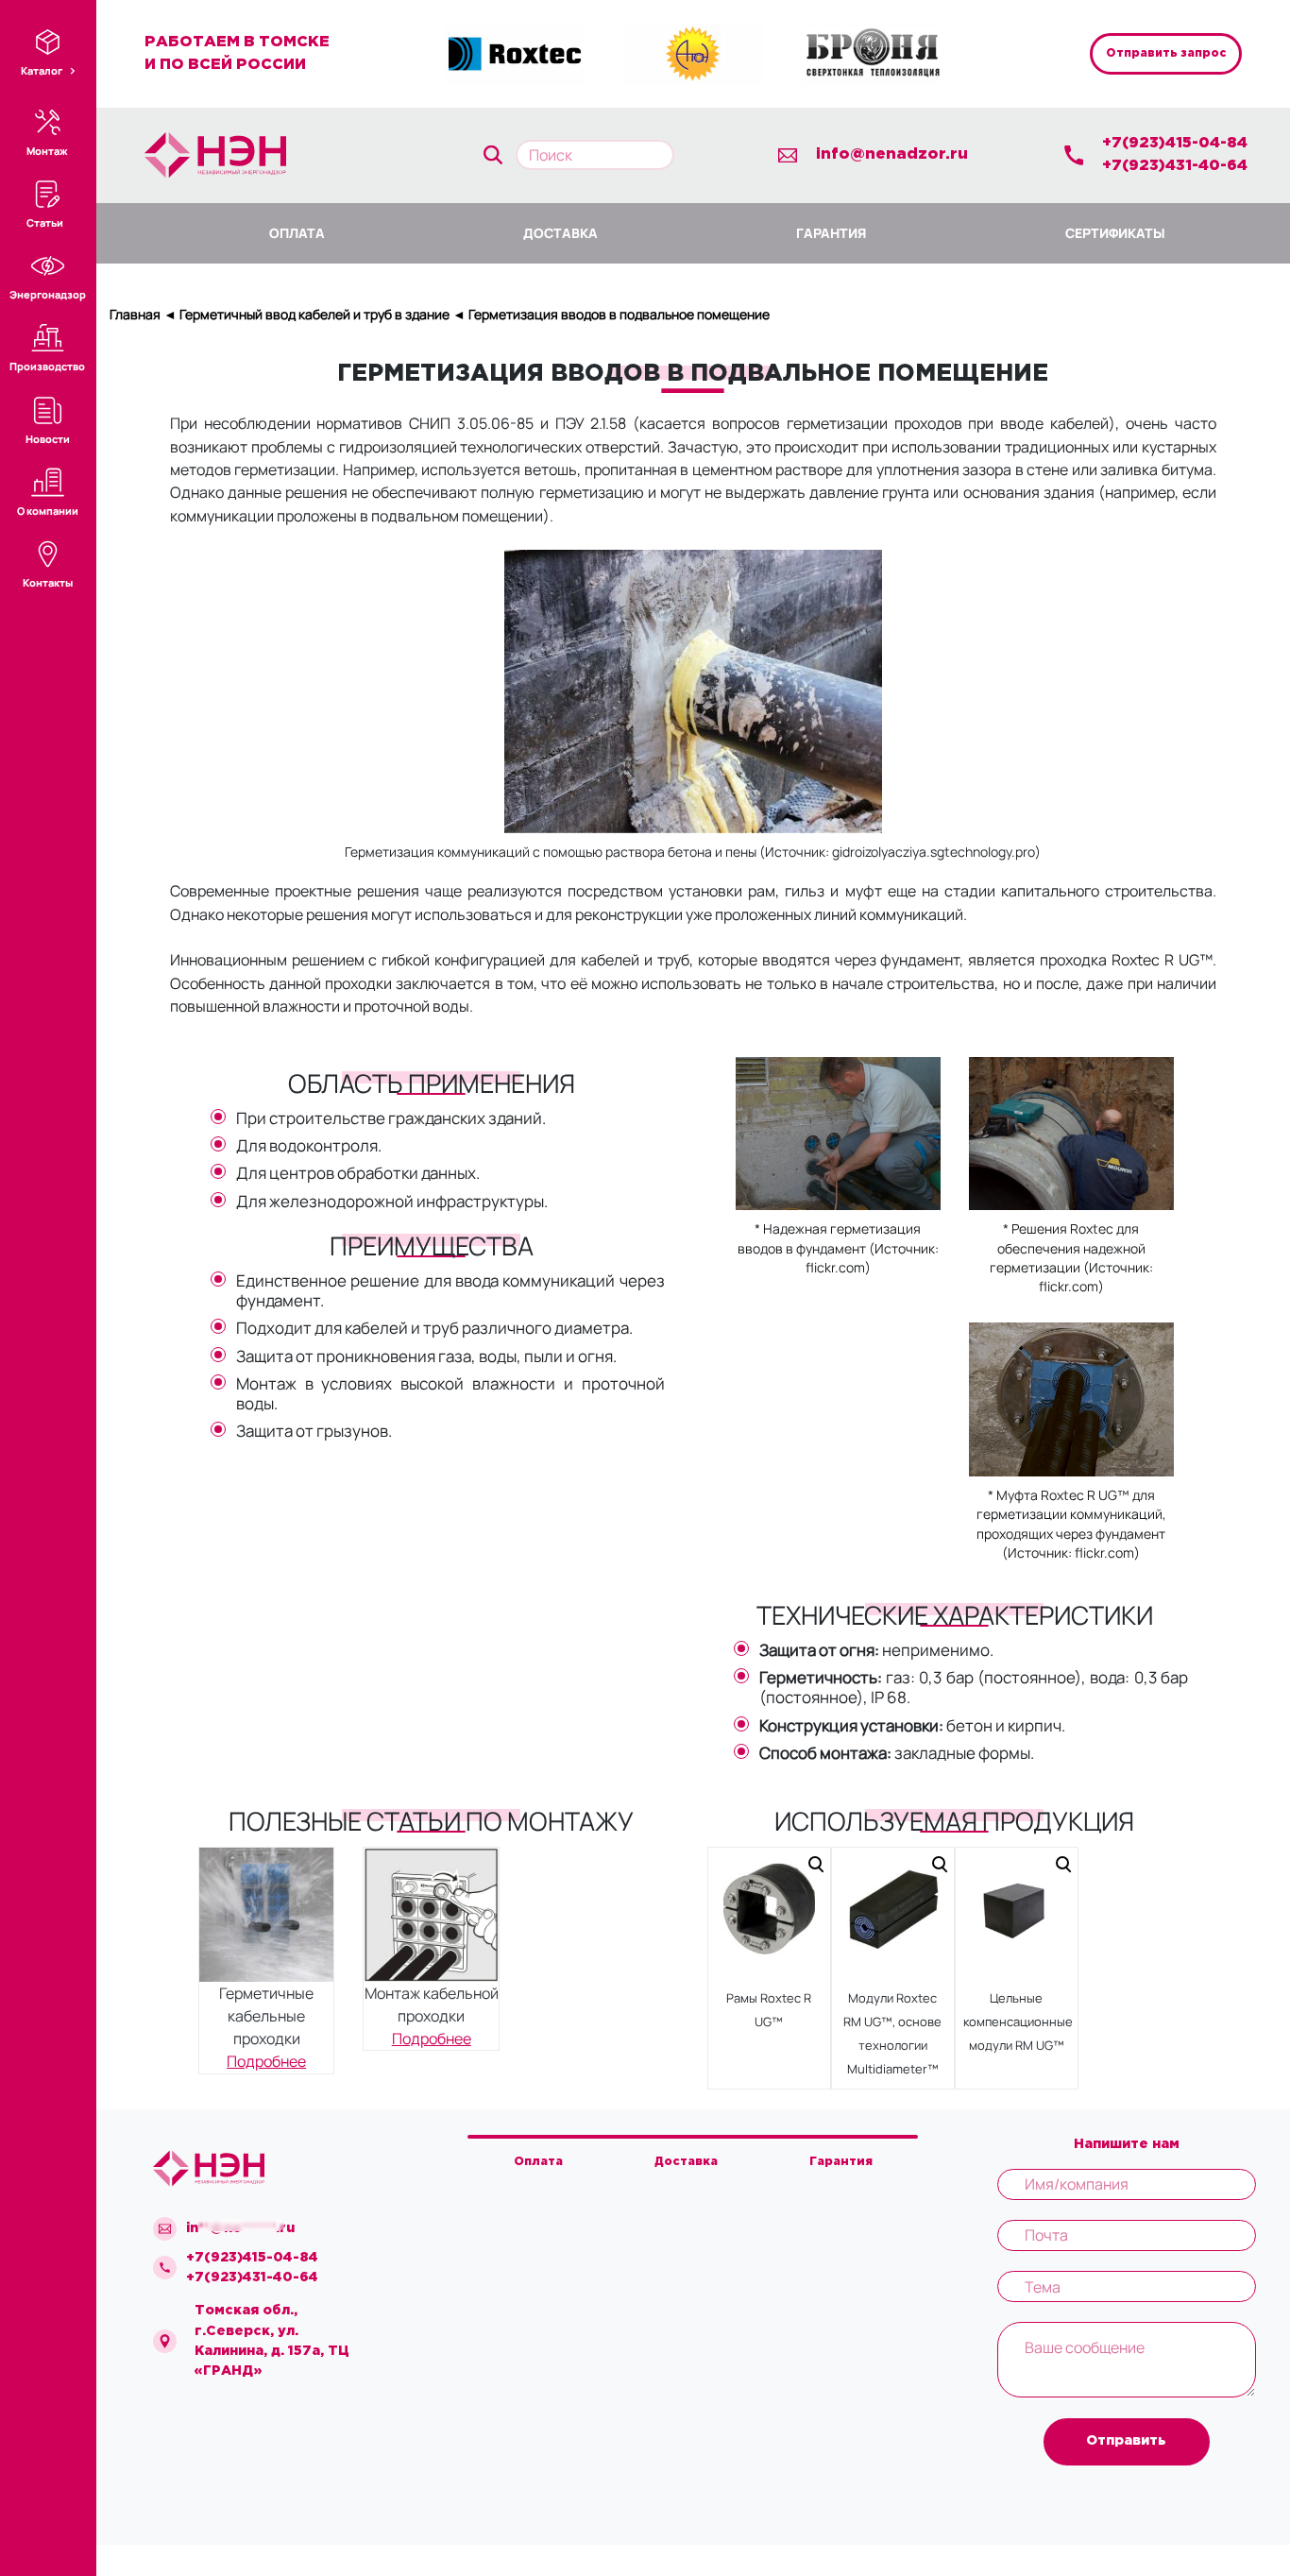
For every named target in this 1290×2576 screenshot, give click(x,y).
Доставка (560, 233)
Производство (47, 366)
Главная (135, 314)
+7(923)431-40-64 (1175, 166)
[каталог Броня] (872, 53)
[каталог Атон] (693, 53)
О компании (48, 511)
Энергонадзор (48, 294)
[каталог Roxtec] (515, 53)
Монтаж (47, 151)
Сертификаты (1115, 233)
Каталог (42, 70)
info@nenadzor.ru (892, 154)
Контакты (48, 582)
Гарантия (831, 233)
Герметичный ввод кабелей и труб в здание (314, 314)
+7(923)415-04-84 (1175, 143)
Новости (48, 439)
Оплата (297, 233)
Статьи (45, 222)
